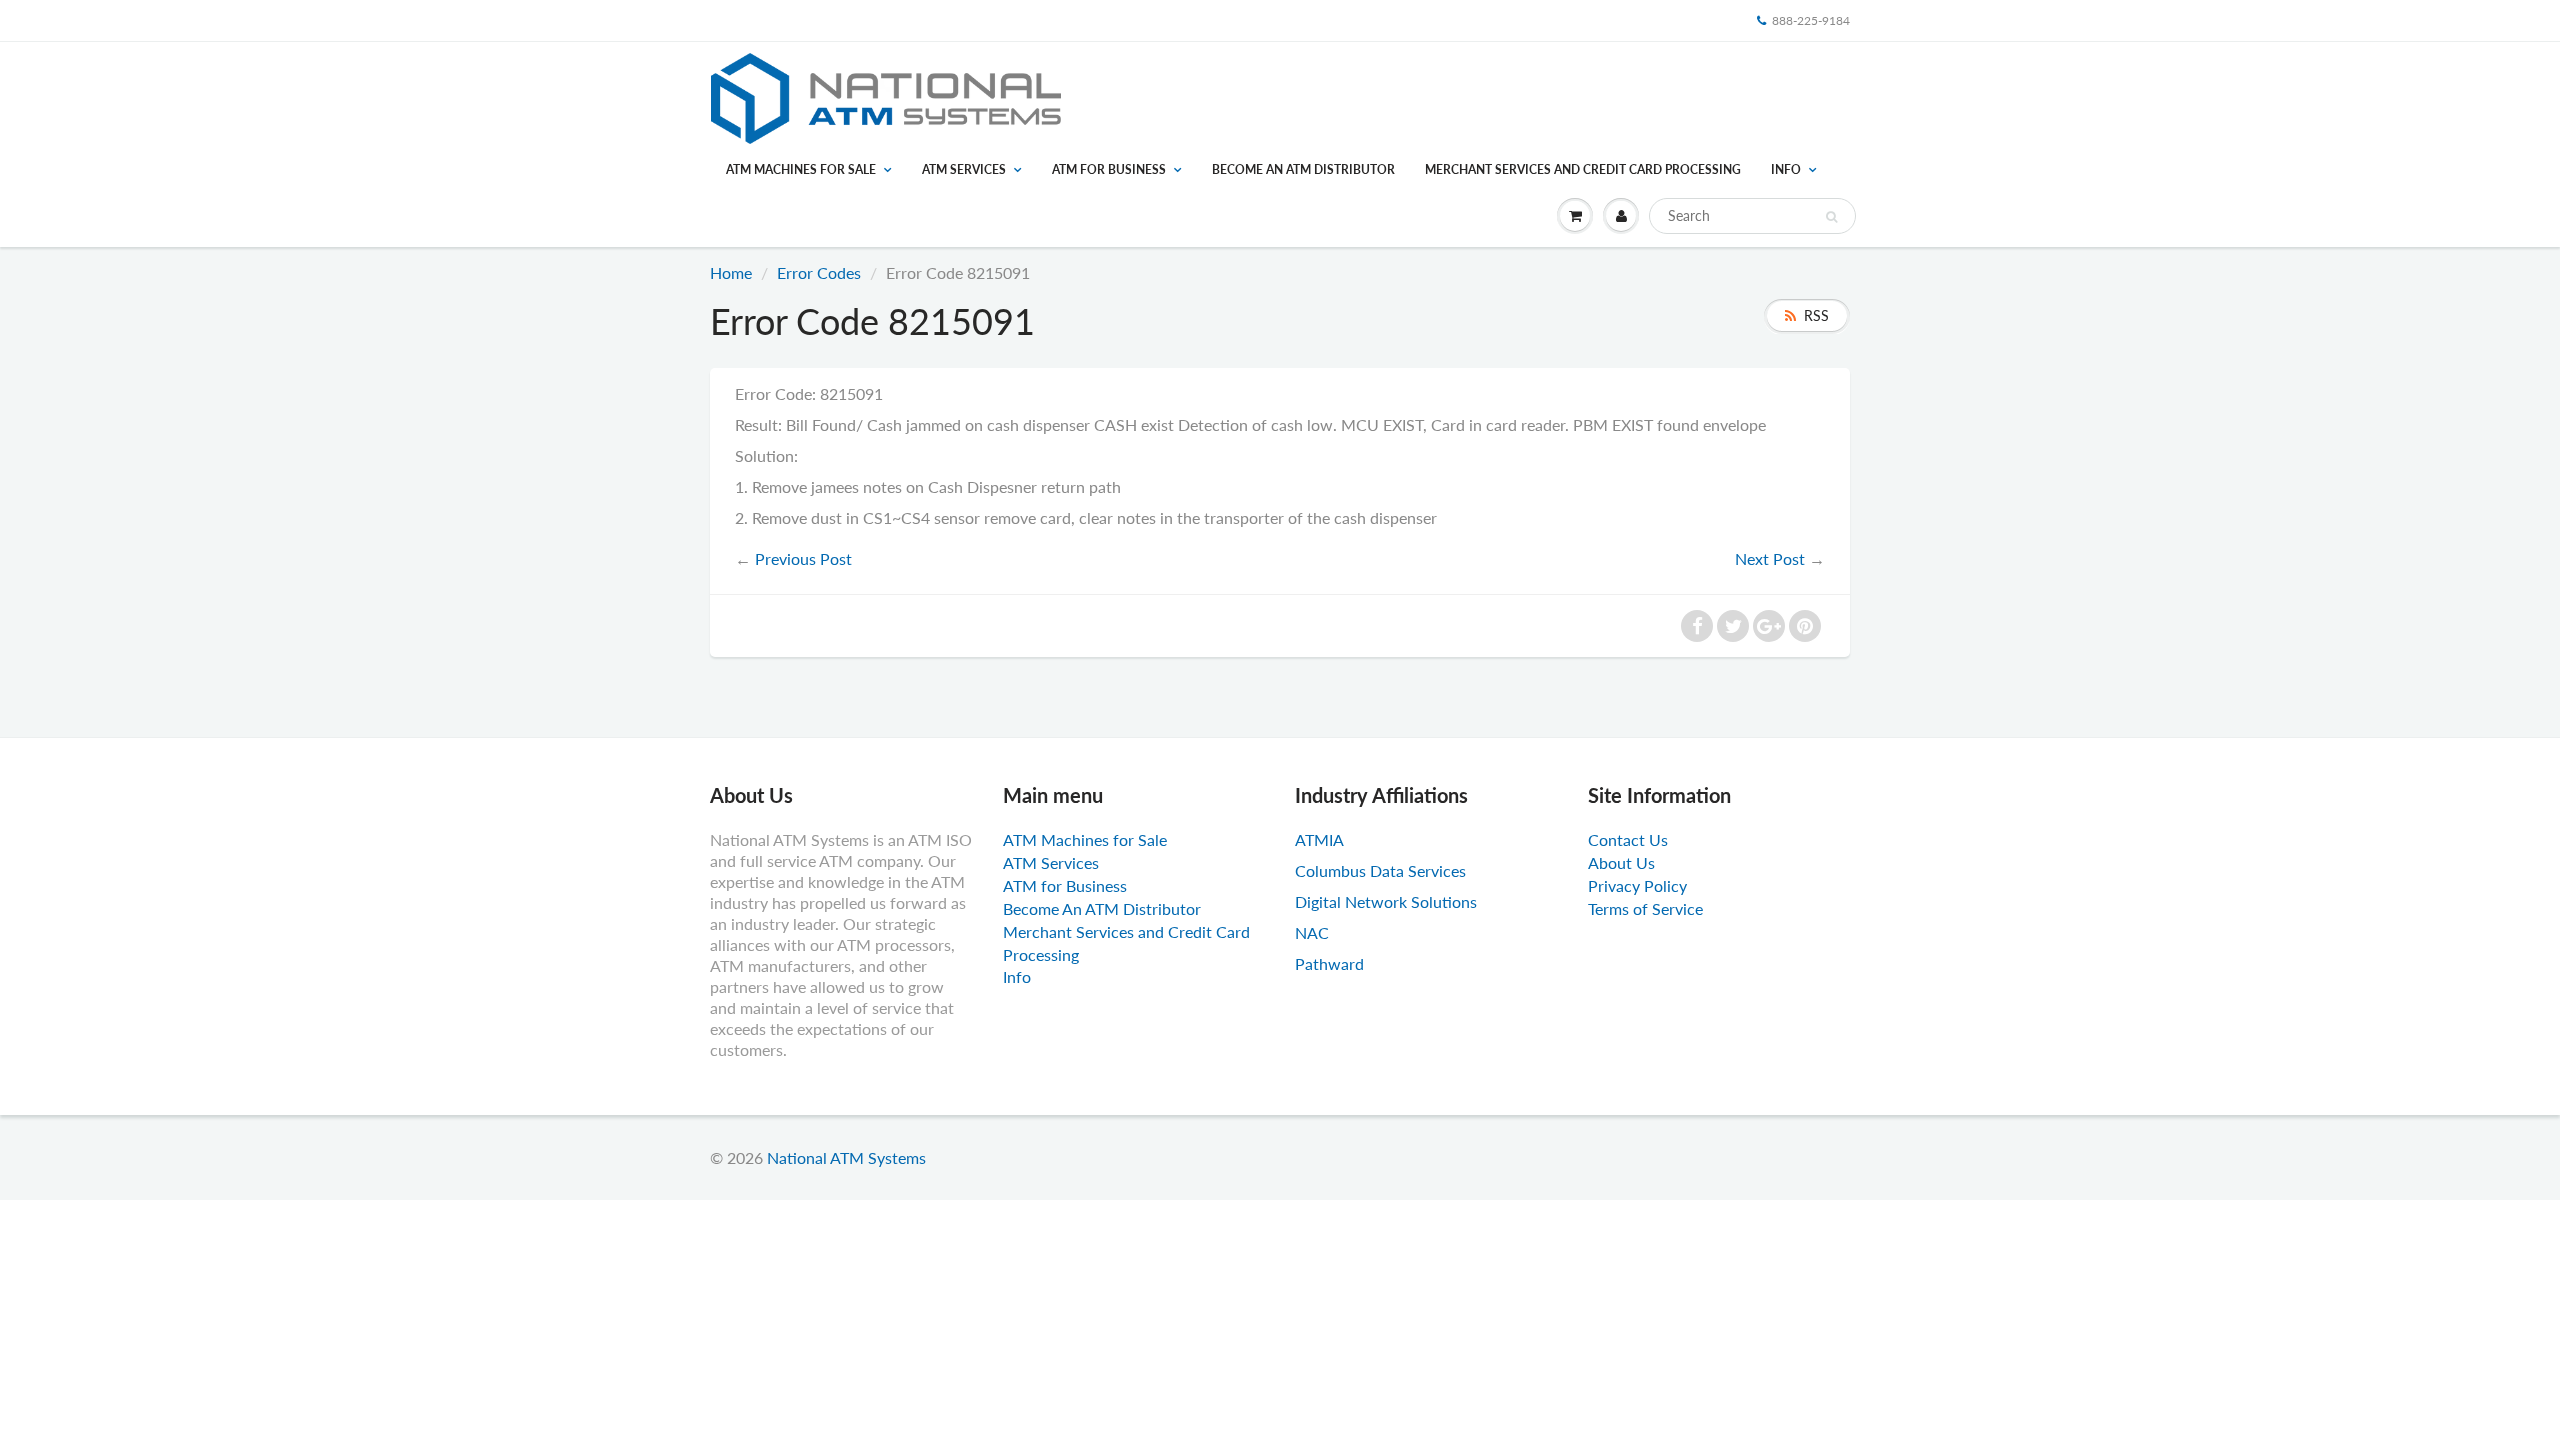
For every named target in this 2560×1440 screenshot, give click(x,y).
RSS (1816, 315)
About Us (1621, 862)
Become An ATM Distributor (1303, 169)
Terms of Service (1645, 908)
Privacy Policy (1637, 885)
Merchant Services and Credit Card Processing (1583, 169)
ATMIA (1319, 839)
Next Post (1770, 558)
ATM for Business (1109, 169)
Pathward (1329, 963)
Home (731, 272)
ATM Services (964, 169)
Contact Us (1628, 839)
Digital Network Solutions (1386, 901)
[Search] (1831, 217)
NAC (1312, 932)
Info (1786, 169)
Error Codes (819, 272)
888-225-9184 (1811, 20)
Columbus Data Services (1380, 870)
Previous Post (803, 558)
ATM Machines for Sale (801, 169)
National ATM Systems (846, 1157)
